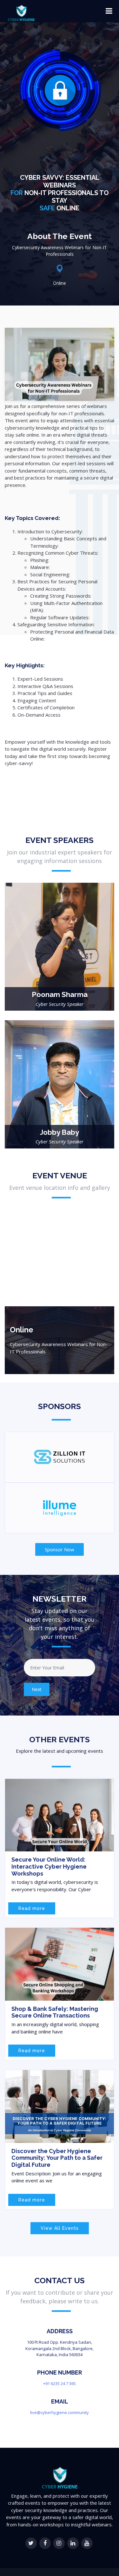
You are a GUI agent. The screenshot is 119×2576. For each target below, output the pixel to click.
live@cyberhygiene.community (60, 2412)
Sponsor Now (60, 1549)
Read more (32, 1908)
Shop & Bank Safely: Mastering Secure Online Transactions (55, 2012)
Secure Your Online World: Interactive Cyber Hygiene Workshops (49, 1866)
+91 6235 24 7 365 (60, 2383)
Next (37, 1689)
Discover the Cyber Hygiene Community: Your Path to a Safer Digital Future (57, 2158)
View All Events (60, 2228)
